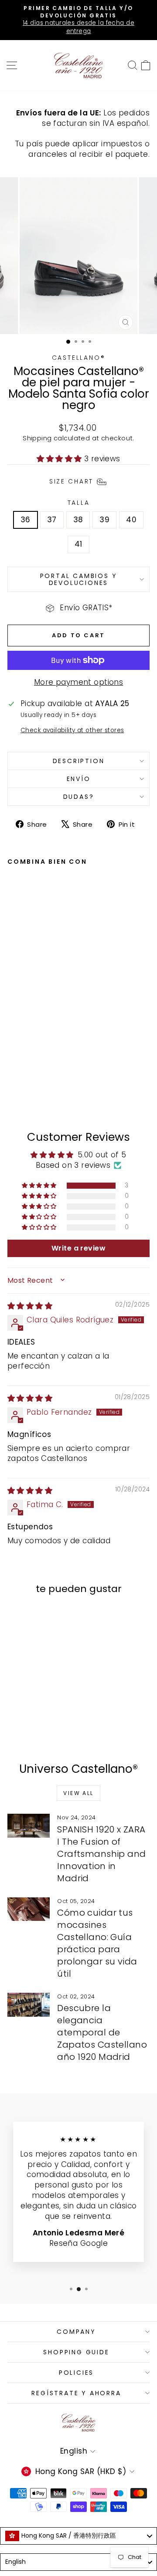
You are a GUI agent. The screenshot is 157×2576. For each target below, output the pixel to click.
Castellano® (79, 358)
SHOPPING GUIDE (76, 2352)
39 (104, 520)
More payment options (79, 682)
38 (78, 520)
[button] (60, 459)
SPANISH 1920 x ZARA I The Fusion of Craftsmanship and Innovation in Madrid (101, 1854)
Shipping (37, 438)
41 (78, 544)
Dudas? (79, 797)
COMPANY (76, 2332)
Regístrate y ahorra (76, 2393)
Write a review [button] (78, 1248)
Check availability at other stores (72, 730)
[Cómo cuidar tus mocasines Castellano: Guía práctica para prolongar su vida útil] (29, 1909)
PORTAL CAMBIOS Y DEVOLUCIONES (79, 579)
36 (26, 520)
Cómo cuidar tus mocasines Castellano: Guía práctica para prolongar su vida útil (97, 1943)
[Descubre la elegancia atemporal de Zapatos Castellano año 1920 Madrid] (29, 2005)
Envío (79, 779)
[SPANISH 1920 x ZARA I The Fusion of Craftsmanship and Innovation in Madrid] (29, 1826)
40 (131, 520)
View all (78, 1793)
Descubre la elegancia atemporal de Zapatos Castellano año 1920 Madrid (102, 2032)
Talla (79, 503)
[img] (30, 1306)
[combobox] (78, 2536)
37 (52, 520)
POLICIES (76, 2373)
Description (79, 761)
